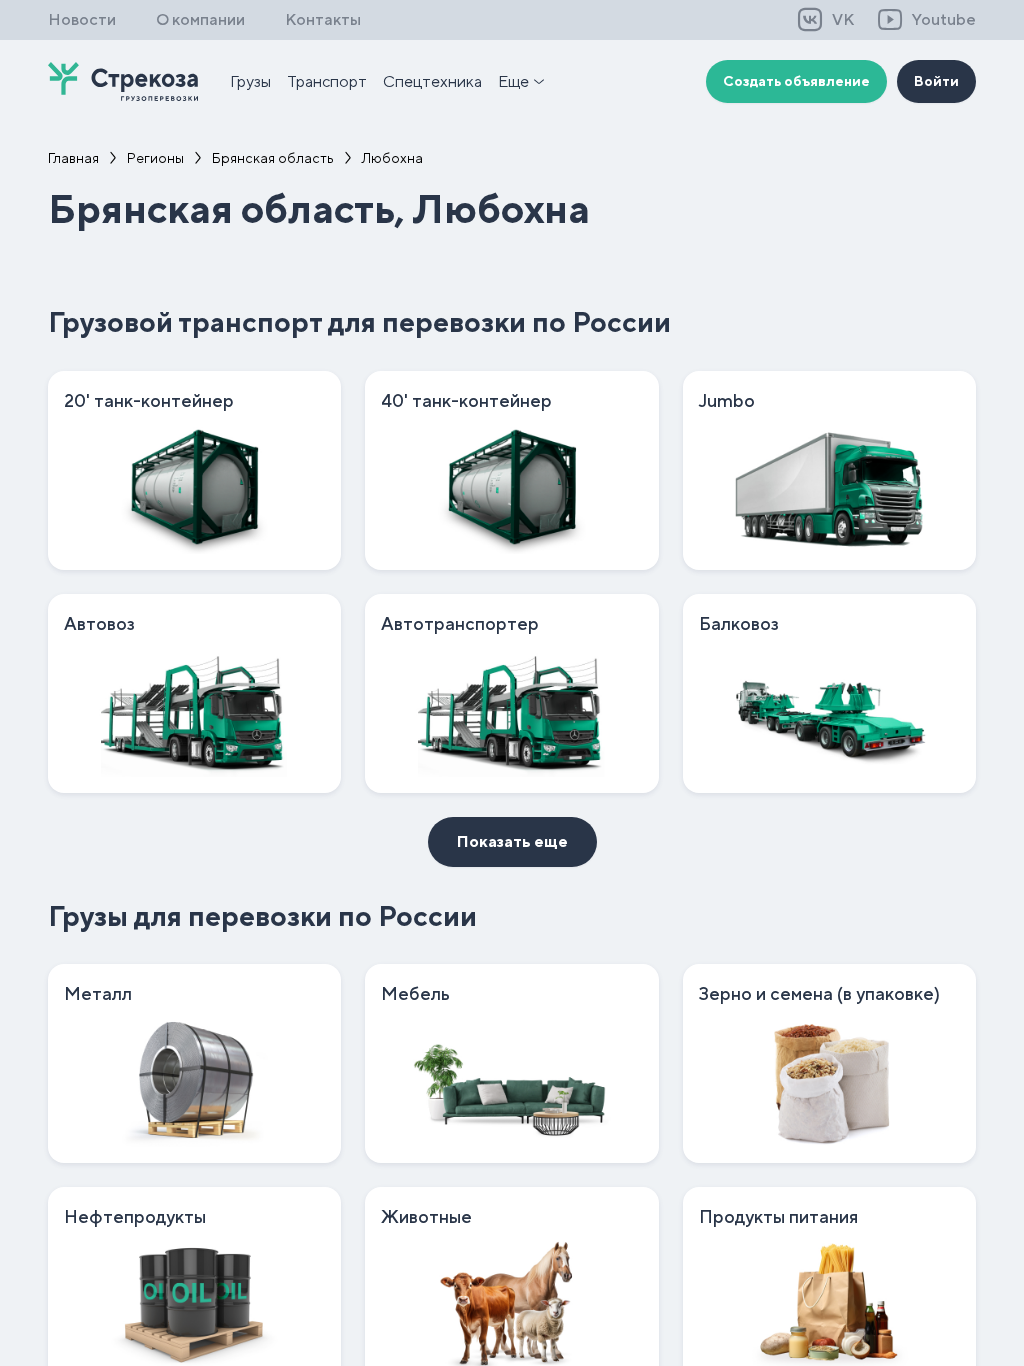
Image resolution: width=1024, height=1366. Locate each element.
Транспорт (327, 81)
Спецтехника (432, 81)
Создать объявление (796, 81)
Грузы (250, 81)
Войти (936, 81)
